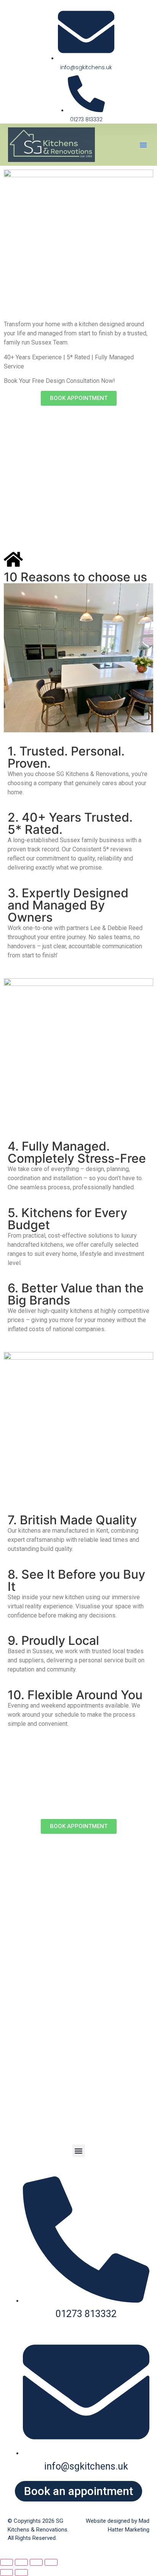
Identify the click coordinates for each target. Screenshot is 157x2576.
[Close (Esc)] (51, 2562)
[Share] (36, 2562)
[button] (143, 145)
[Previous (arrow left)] (6, 2573)
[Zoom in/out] (6, 2562)
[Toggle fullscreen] (21, 2562)
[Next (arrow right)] (21, 2573)
